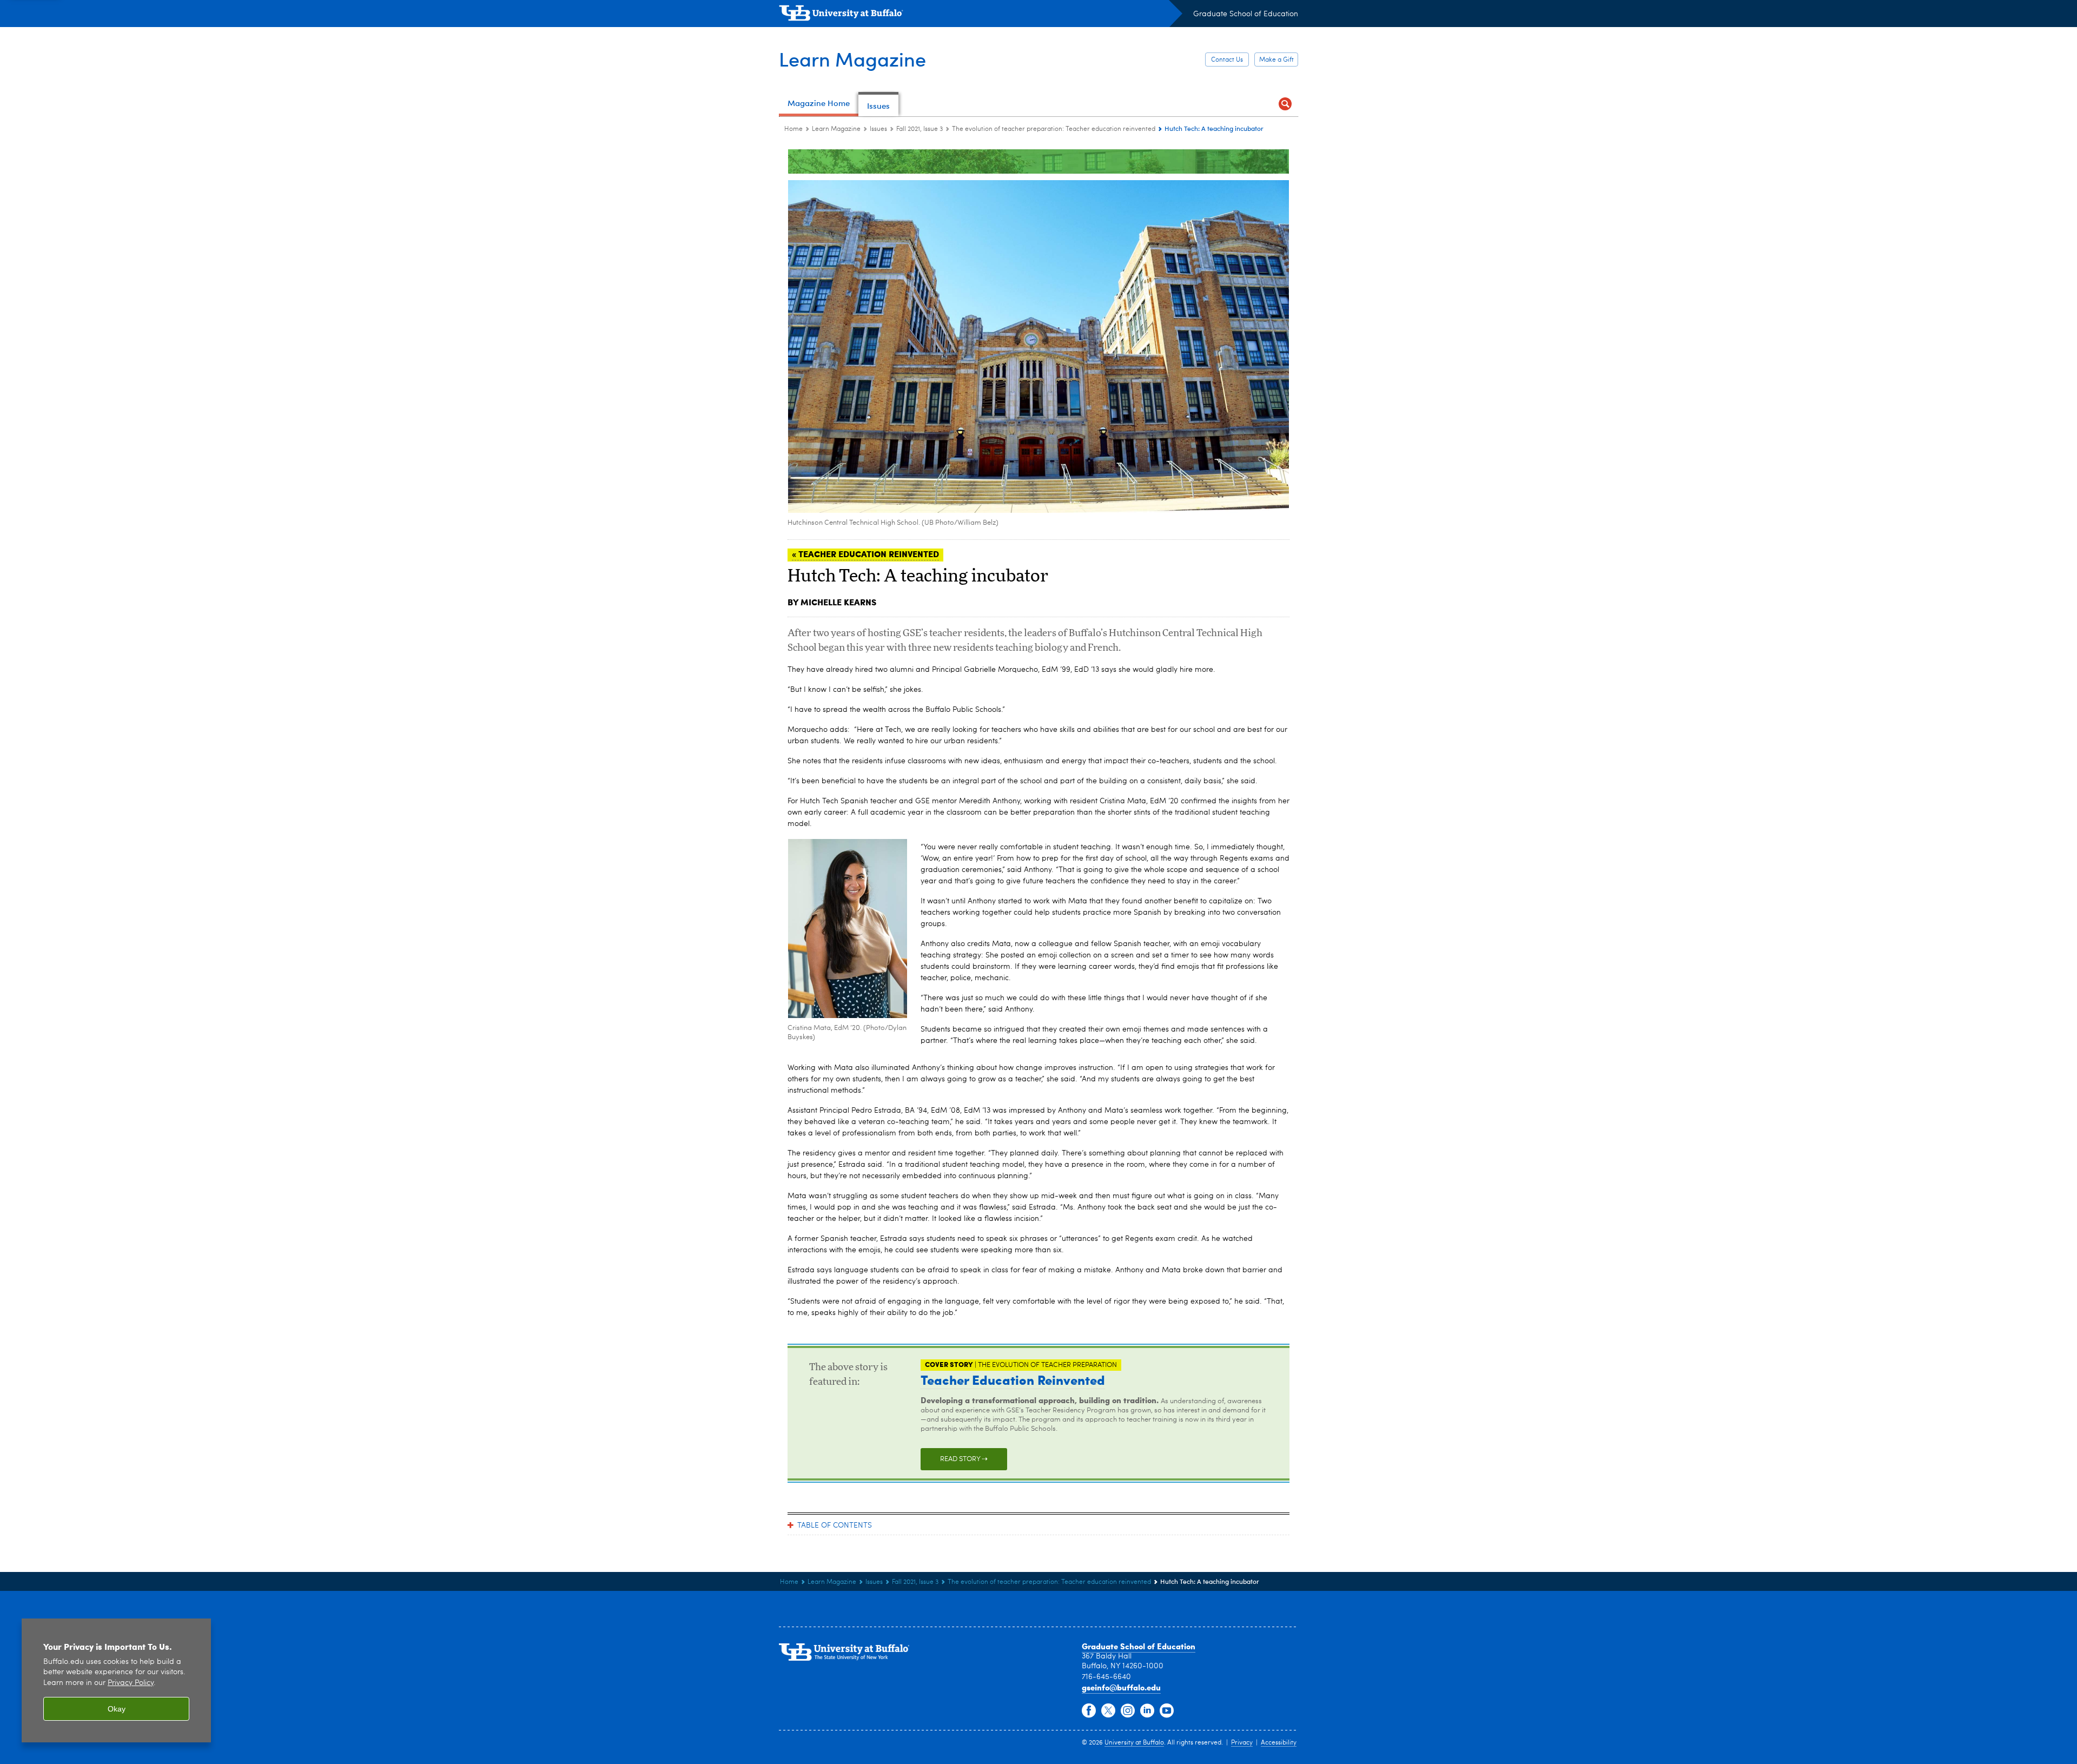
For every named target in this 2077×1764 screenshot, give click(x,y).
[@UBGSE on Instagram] (1128, 1711)
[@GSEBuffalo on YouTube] (1167, 1711)
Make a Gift (1276, 60)
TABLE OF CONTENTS (835, 1525)
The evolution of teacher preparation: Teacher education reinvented (1054, 129)
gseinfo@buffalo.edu (1121, 1687)
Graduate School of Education (1246, 14)
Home (793, 129)
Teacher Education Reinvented (1013, 1379)
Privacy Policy (131, 1683)
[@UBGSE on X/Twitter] (1108, 1711)
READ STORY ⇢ (964, 1459)
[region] (116, 1680)
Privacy (1242, 1743)
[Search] (1285, 104)
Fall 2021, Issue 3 (920, 129)
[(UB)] (981, 15)
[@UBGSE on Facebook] (1089, 1711)
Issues (878, 129)
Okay (117, 1709)
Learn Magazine (852, 59)
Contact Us (1227, 60)
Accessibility (1279, 1743)
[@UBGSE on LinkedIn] (1147, 1711)
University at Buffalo (1134, 1743)
